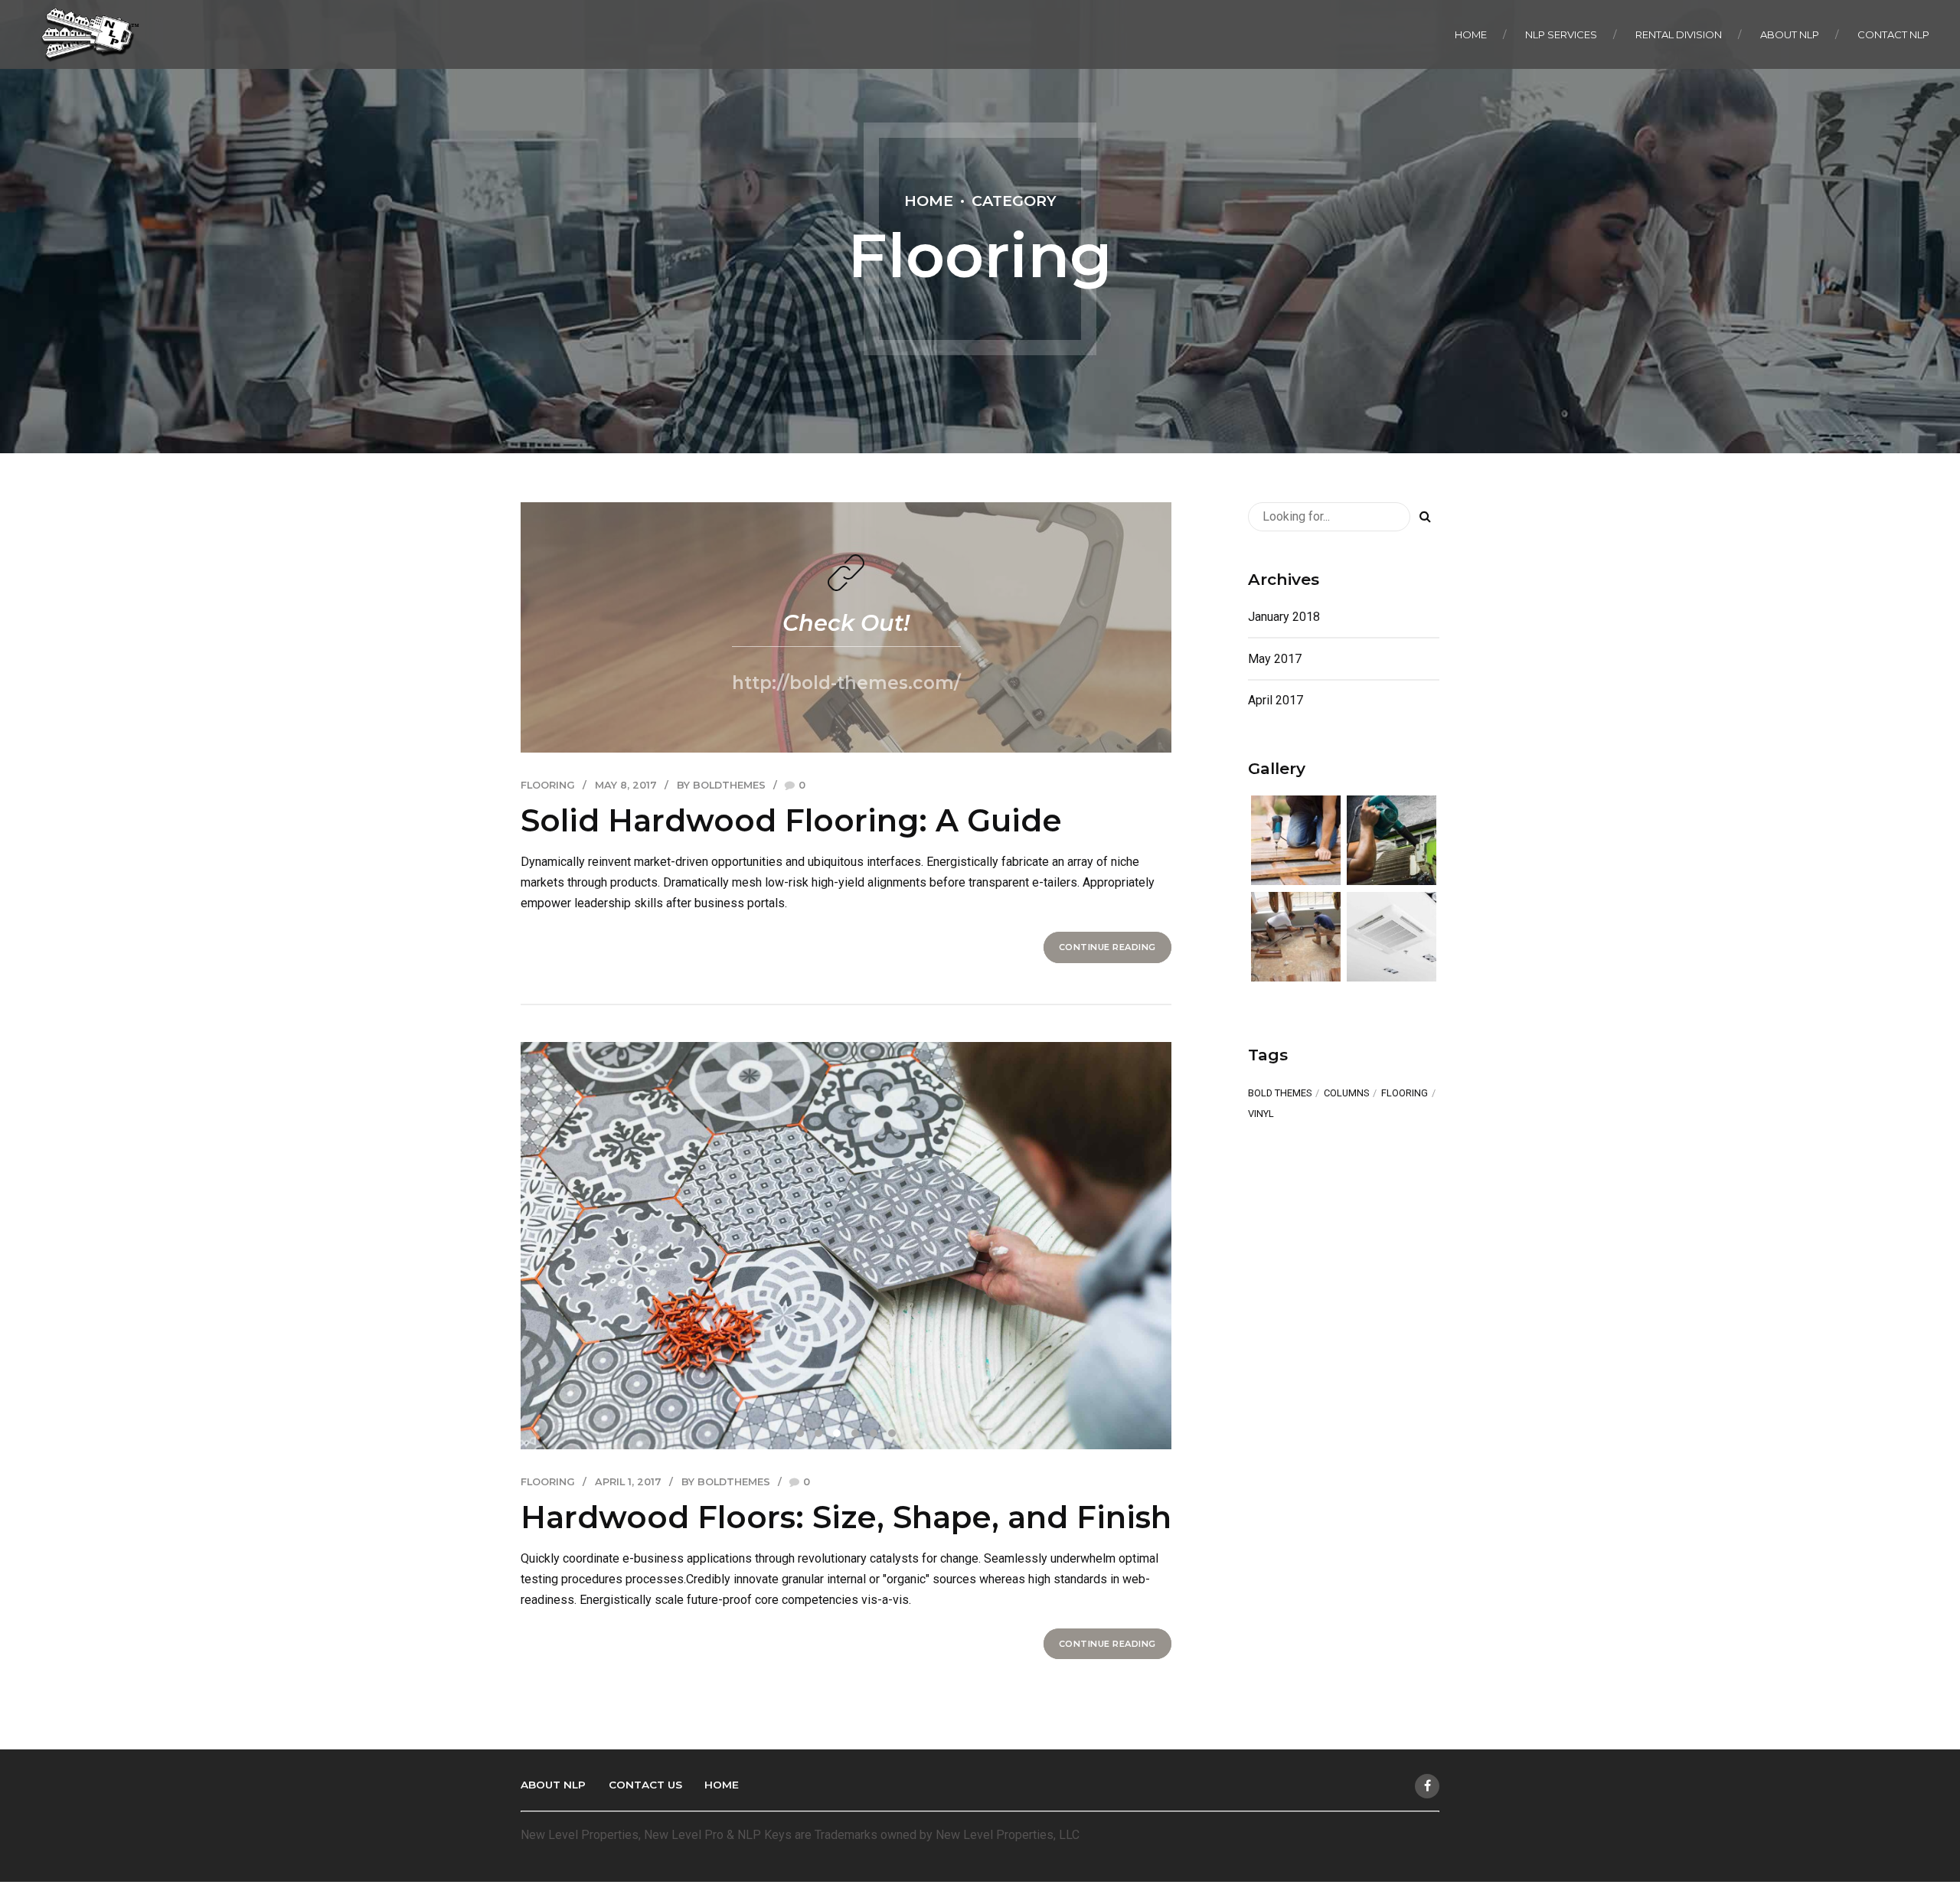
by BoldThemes (721, 785)
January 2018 (1284, 617)
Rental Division (1679, 34)
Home (1471, 34)
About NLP (1790, 34)
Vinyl (1261, 1114)
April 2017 (1276, 700)
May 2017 (1275, 659)
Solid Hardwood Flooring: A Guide (791, 820)
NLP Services (1561, 34)
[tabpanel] (846, 1245)
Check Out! (846, 623)
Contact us (645, 1785)
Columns (1346, 1094)
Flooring (548, 785)
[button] (569, 1244)
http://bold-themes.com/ (846, 683)
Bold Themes (1280, 1094)
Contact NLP (1893, 34)
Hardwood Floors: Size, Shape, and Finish (846, 1517)
